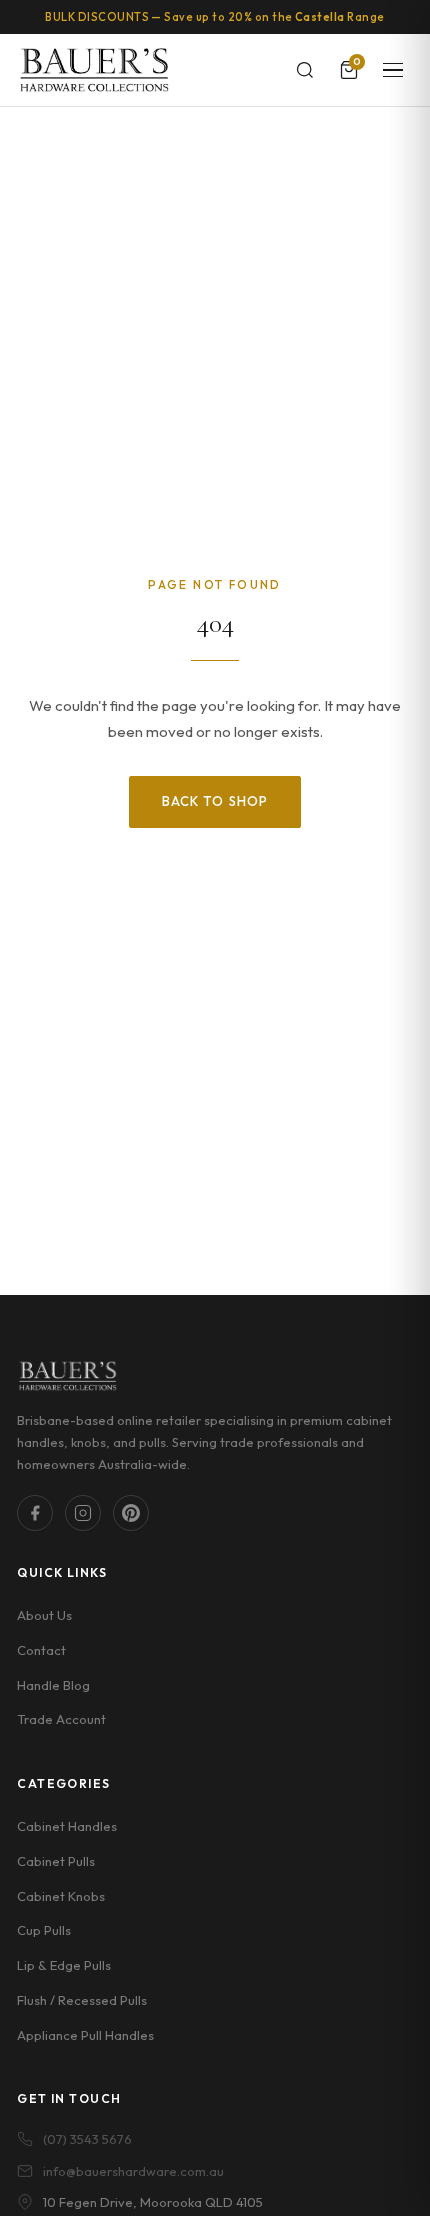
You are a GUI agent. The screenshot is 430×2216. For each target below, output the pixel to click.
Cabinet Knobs (61, 1896)
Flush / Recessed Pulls (82, 2000)
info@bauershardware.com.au (133, 2171)
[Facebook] (35, 1513)
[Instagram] (83, 1513)
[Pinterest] (131, 1513)
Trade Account (61, 1719)
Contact (41, 1650)
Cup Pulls (44, 1930)
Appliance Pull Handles (85, 2035)
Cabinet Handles (67, 1826)
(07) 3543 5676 (87, 2139)
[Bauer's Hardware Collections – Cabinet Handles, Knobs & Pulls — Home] (93, 70)
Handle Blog (53, 1685)
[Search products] (305, 70)
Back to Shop (214, 801)
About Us (44, 1615)
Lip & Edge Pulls (64, 1965)
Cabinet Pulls (56, 1861)
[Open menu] (393, 70)
